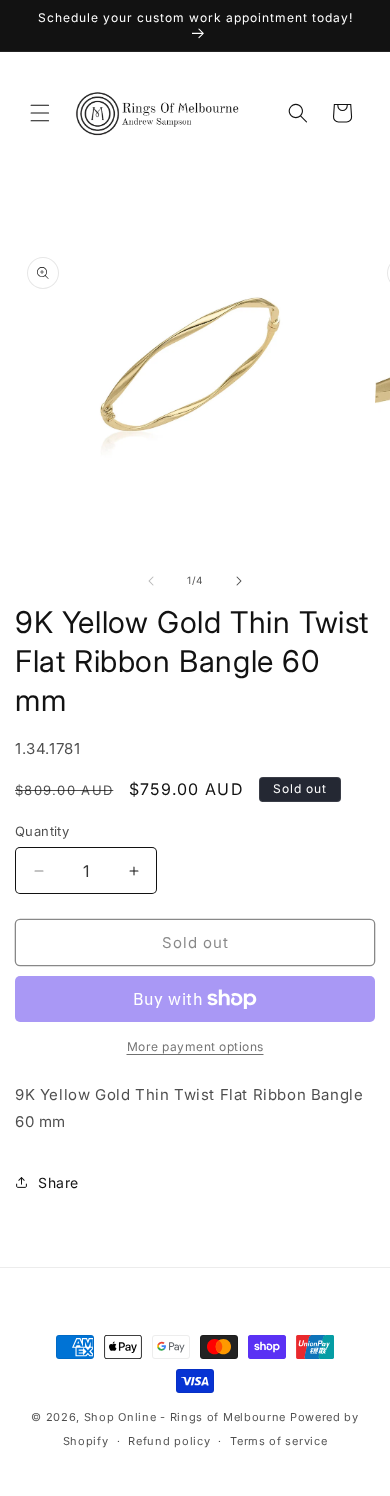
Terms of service (278, 1441)
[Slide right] (239, 581)
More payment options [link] (195, 1046)
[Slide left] (151, 581)
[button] (40, 113)
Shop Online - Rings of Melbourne (187, 1417)
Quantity (42, 831)
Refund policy (169, 1441)
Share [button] (58, 1182)
